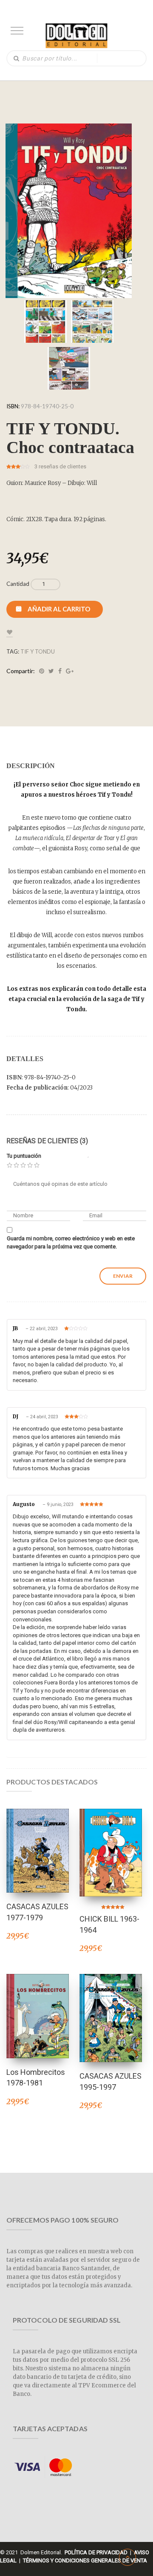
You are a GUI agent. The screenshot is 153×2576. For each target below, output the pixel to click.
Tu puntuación (24, 1156)
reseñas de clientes (60, 466)
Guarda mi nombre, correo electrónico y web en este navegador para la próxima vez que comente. (71, 1242)
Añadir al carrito (59, 609)
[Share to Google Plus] (70, 671)
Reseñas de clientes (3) (47, 1141)
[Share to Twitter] (51, 671)
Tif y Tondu (38, 651)
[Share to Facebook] (60, 671)
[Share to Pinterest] (42, 671)
